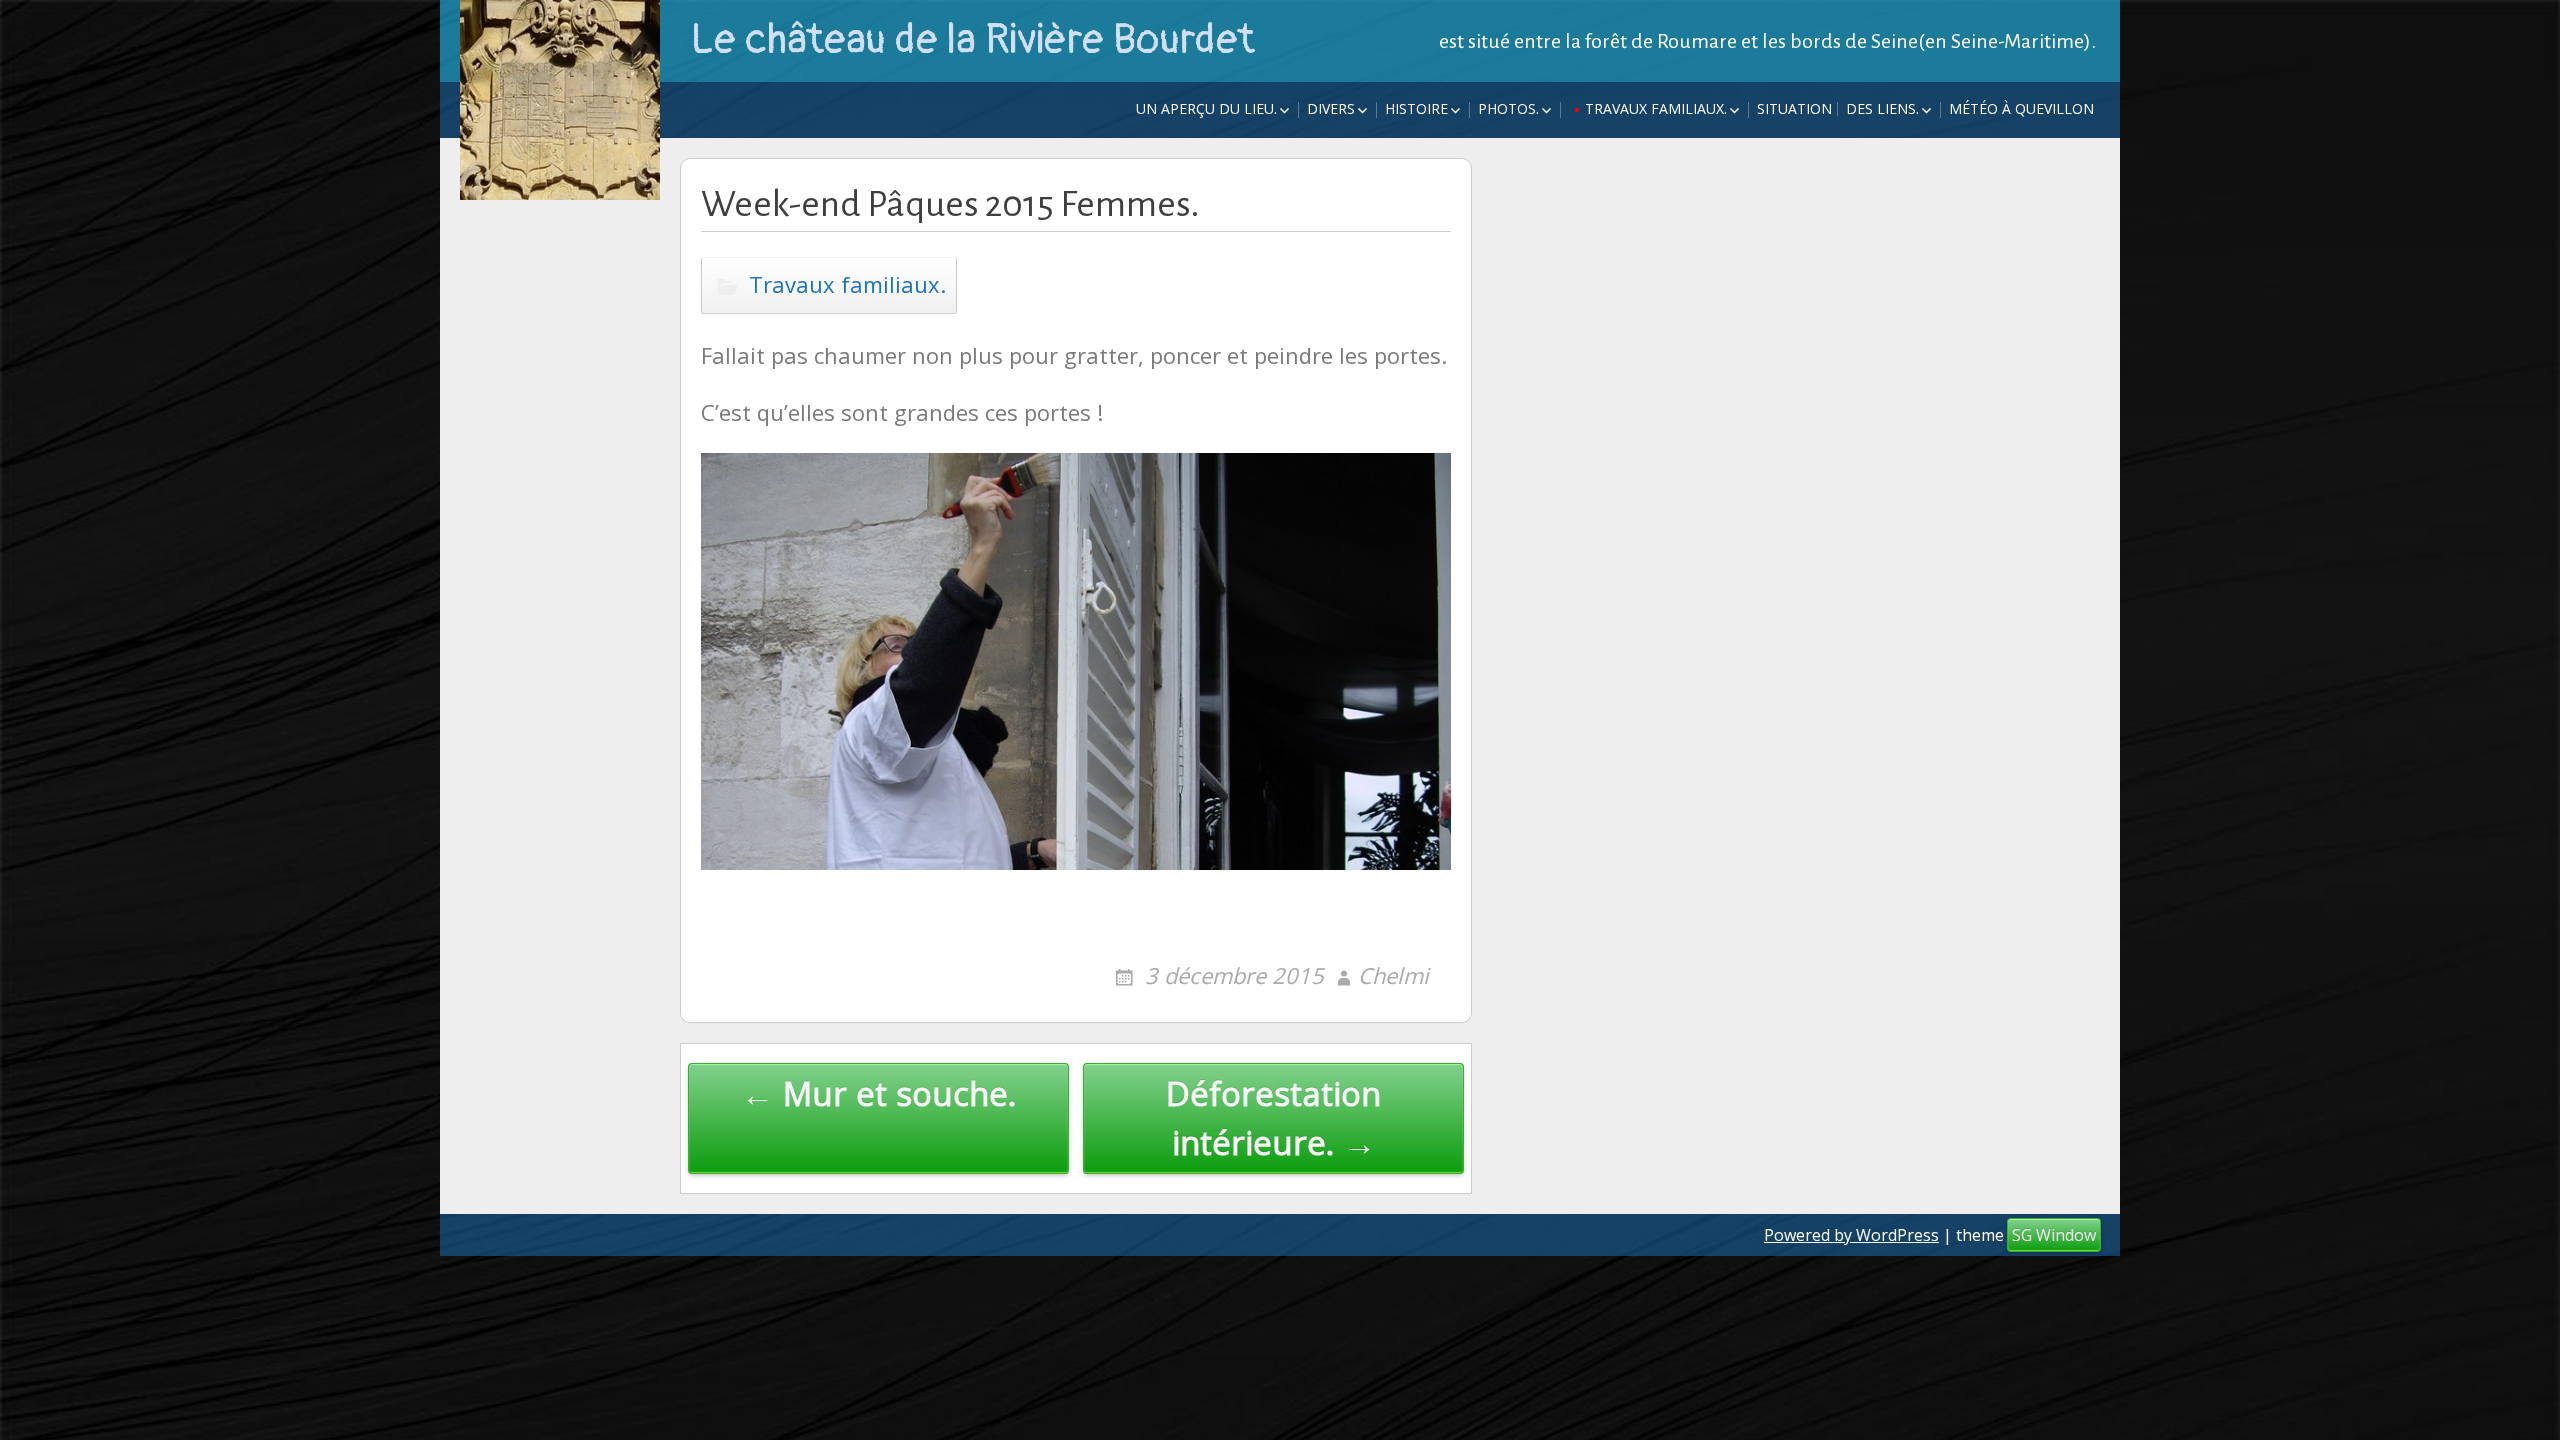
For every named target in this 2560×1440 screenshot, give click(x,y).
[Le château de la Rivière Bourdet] (560, 100)
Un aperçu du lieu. (1206, 108)
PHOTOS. (1508, 108)
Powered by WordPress (1851, 1235)
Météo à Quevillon (2021, 108)
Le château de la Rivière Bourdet (972, 40)
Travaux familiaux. (1656, 108)
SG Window (2054, 1235)
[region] (1076, 690)
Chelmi (1393, 975)
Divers (1331, 108)
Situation (1794, 108)
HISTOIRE (1416, 108)
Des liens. (1882, 108)
